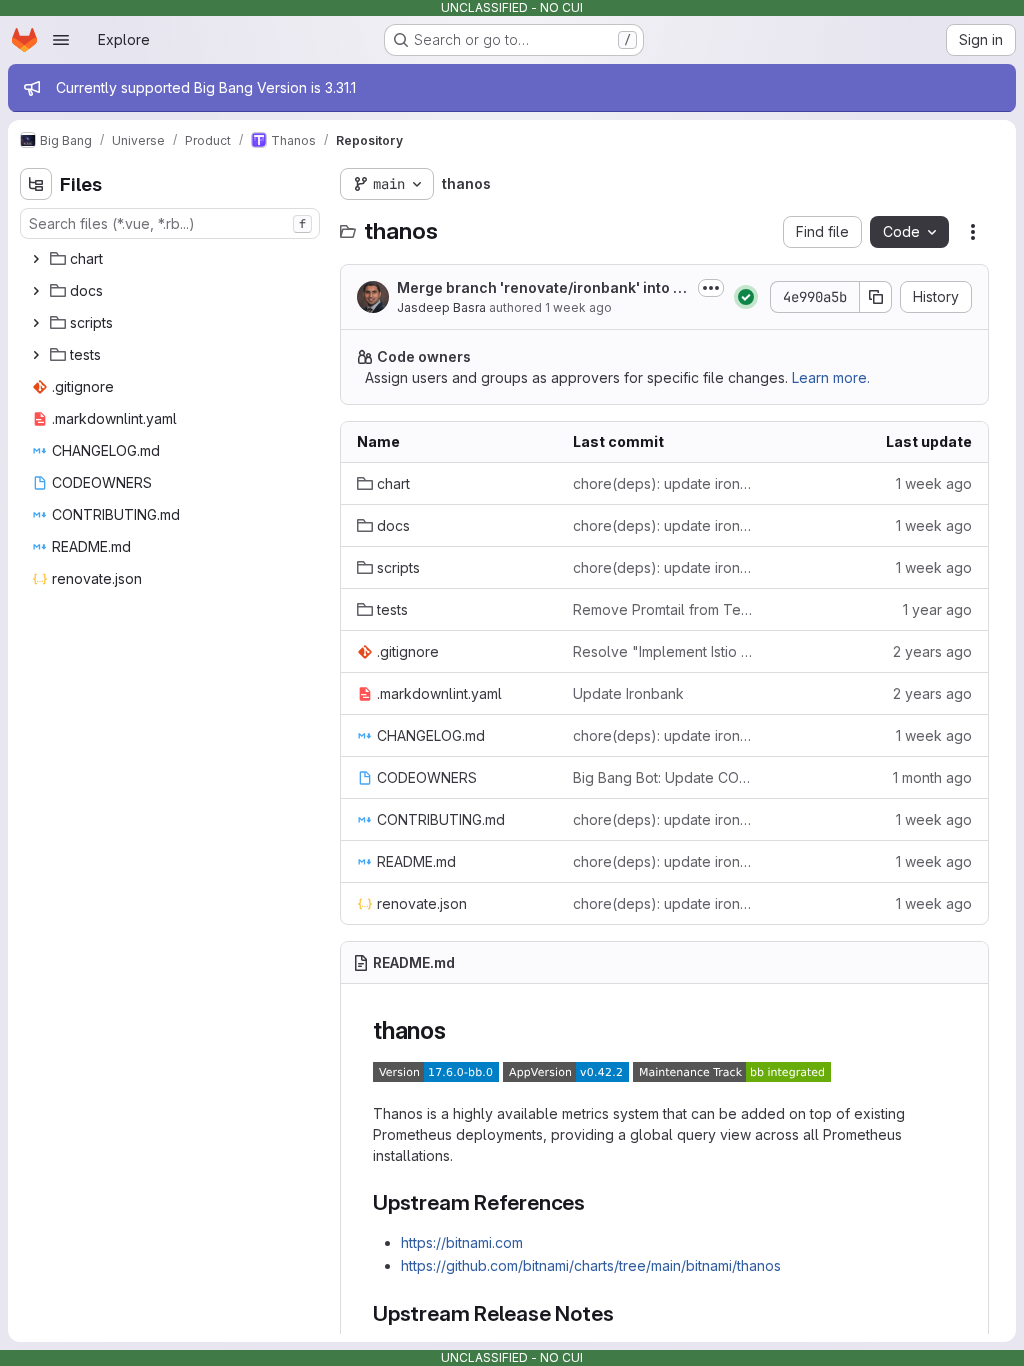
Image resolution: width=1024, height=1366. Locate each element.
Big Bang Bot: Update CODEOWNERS (665, 777)
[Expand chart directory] (36, 259)
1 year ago (937, 609)
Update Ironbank (628, 693)
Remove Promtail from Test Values (665, 609)
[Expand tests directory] (36, 355)
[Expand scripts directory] (36, 323)
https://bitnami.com (462, 1242)
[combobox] (170, 223)
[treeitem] (172, 259)
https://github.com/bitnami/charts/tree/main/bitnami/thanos (591, 1265)
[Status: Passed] (746, 297)
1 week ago (578, 307)
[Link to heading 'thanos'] (459, 1030)
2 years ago (932, 651)
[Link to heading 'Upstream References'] (596, 1202)
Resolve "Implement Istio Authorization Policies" (665, 651)
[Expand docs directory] (36, 291)
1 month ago (932, 777)
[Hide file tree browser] (36, 184)
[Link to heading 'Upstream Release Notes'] (624, 1313)
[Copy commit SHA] (876, 297)
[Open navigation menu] (61, 40)
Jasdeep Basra (441, 307)
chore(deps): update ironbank (665, 483)
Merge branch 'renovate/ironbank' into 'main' (543, 288)
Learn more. (831, 377)
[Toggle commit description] (711, 288)
